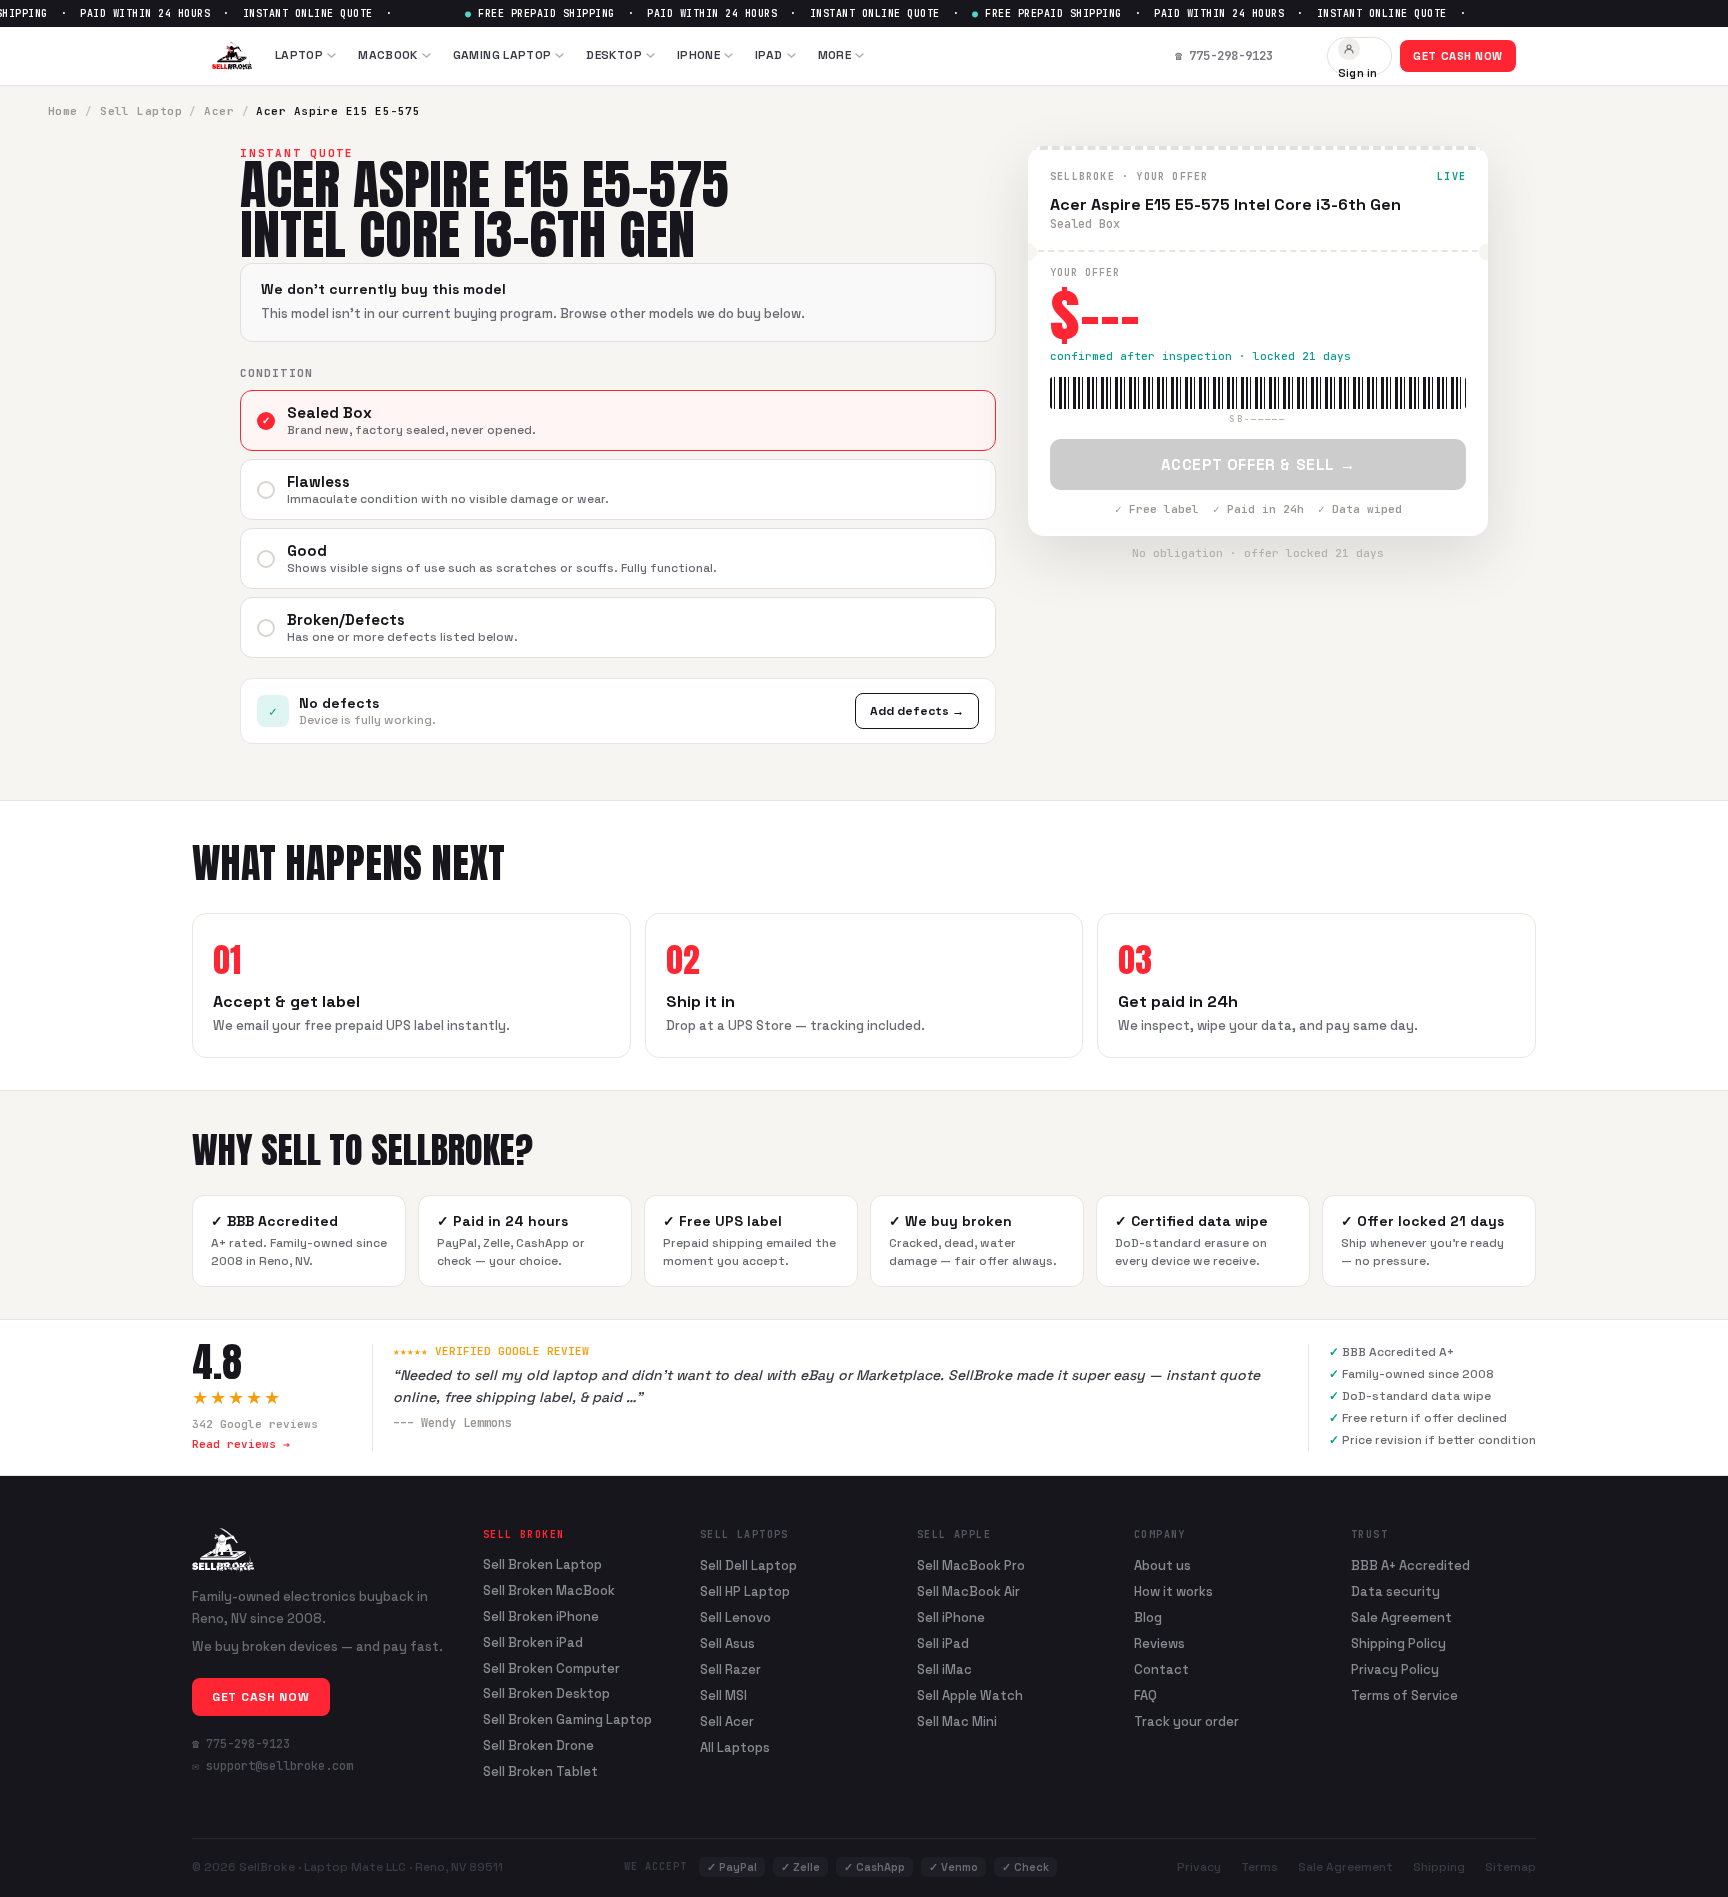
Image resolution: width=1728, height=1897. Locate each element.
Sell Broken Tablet (540, 1772)
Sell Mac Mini (957, 1721)
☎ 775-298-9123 (241, 1744)
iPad (768, 55)
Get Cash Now (1458, 56)
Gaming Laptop (502, 55)
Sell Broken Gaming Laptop (567, 1720)
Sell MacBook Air (968, 1591)
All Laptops (735, 1747)
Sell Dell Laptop (748, 1565)
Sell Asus (727, 1643)
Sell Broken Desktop (546, 1694)
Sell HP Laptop (745, 1591)
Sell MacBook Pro (971, 1565)
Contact (1161, 1669)
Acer (219, 111)
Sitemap (1510, 1867)
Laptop (299, 55)
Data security (1395, 1591)
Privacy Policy (1395, 1669)
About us (1162, 1565)
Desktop (614, 55)
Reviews (1159, 1643)
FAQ (1145, 1695)
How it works (1173, 1591)
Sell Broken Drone (538, 1746)
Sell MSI (723, 1695)
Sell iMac (944, 1669)
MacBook (388, 55)
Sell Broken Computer (551, 1669)
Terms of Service (1404, 1695)
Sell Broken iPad (533, 1643)
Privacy (1199, 1867)
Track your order (1186, 1721)
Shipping (1439, 1867)
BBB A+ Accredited (1410, 1565)
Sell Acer (727, 1721)
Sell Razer (730, 1669)
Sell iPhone (951, 1617)
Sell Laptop (141, 111)
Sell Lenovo (735, 1617)
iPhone (698, 55)
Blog (1148, 1617)
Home (63, 111)
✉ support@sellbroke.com (272, 1766)
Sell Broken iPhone (541, 1617)
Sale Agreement (1401, 1617)
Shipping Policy (1398, 1643)
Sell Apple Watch (970, 1695)
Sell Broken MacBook (549, 1591)
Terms (1259, 1867)
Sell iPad (943, 1643)
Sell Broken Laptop (542, 1565)
